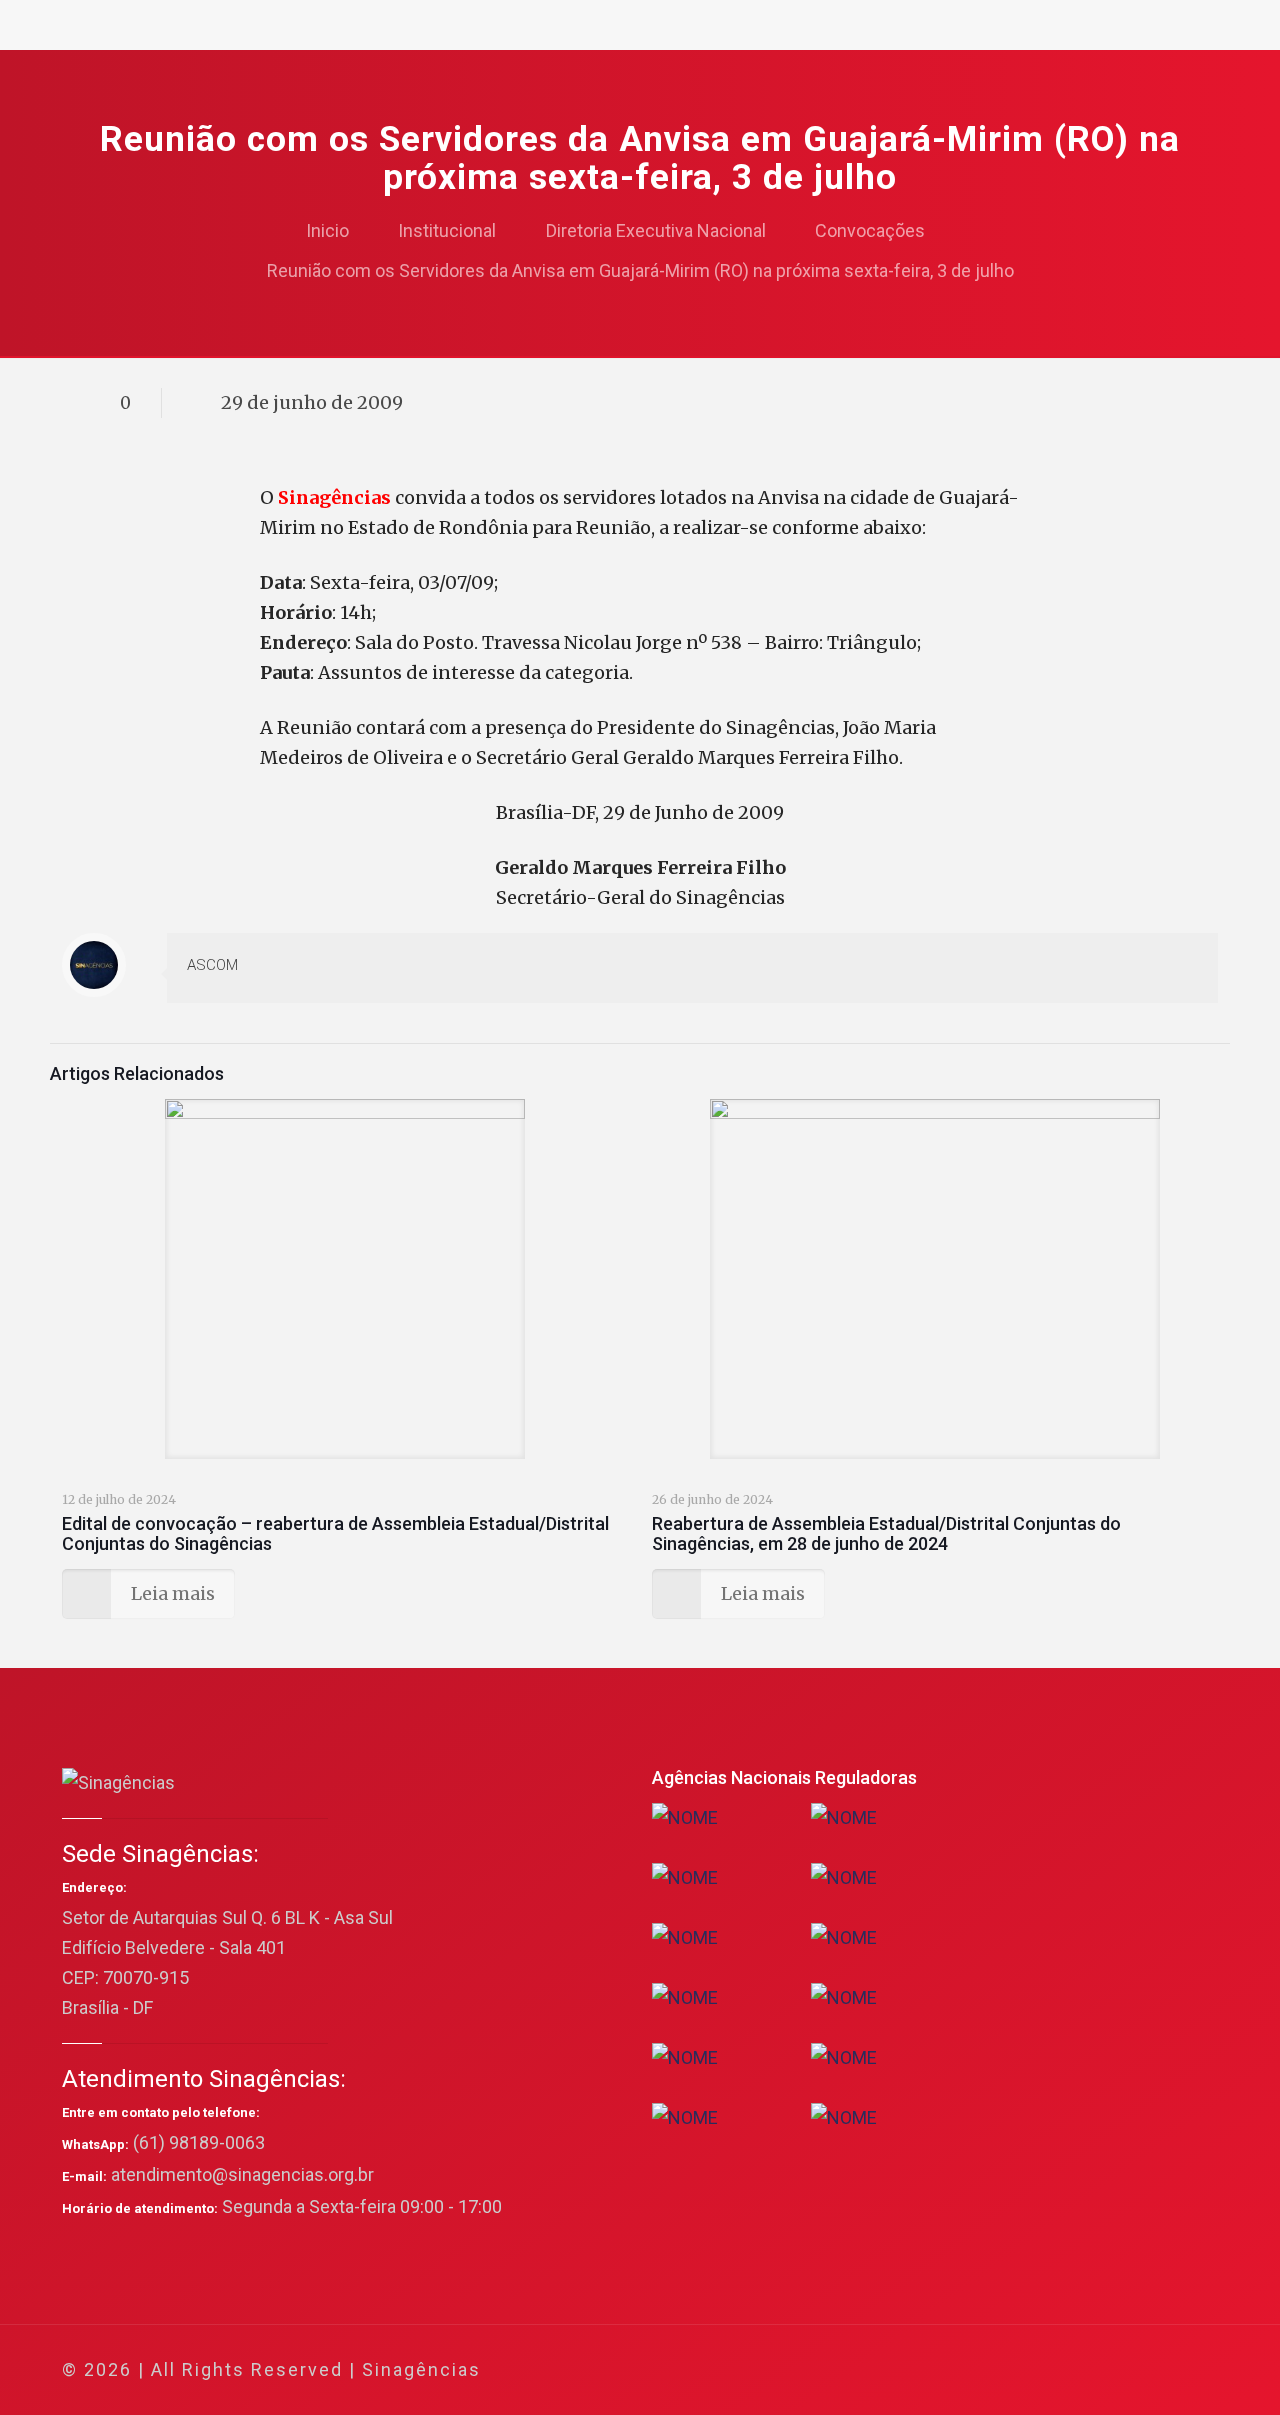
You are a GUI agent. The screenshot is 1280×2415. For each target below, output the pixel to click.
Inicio (327, 230)
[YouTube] (1064, 2370)
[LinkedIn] (1091, 2370)
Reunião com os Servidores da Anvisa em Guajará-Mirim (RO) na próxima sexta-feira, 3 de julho (640, 270)
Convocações (870, 230)
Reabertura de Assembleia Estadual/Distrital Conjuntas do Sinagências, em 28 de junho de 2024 (886, 1533)
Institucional (447, 230)
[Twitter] (1037, 2370)
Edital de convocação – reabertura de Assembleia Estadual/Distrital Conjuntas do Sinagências (335, 1533)
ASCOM (212, 965)
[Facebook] (1010, 2370)
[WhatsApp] (983, 2370)
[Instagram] (1118, 2370)
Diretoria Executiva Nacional (656, 230)
